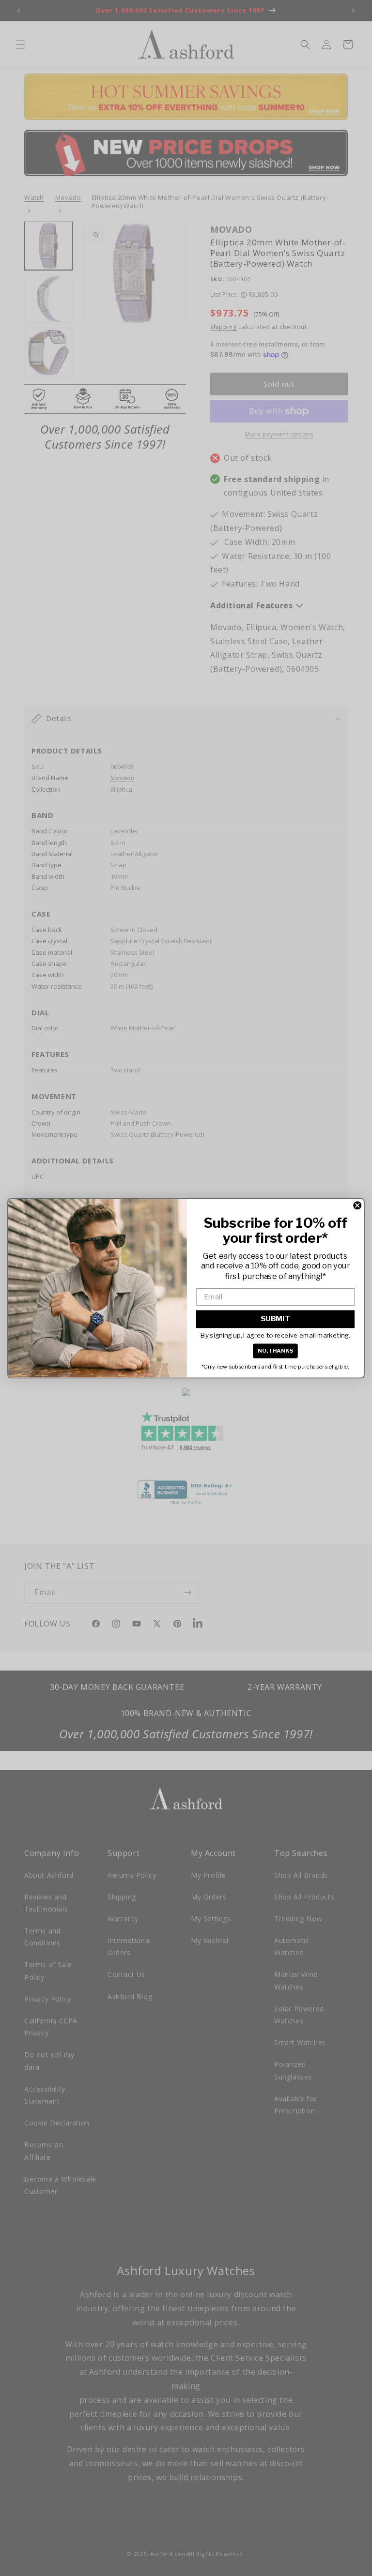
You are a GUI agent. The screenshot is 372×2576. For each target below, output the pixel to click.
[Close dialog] (357, 1205)
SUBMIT (275, 1319)
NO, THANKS (276, 1350)
